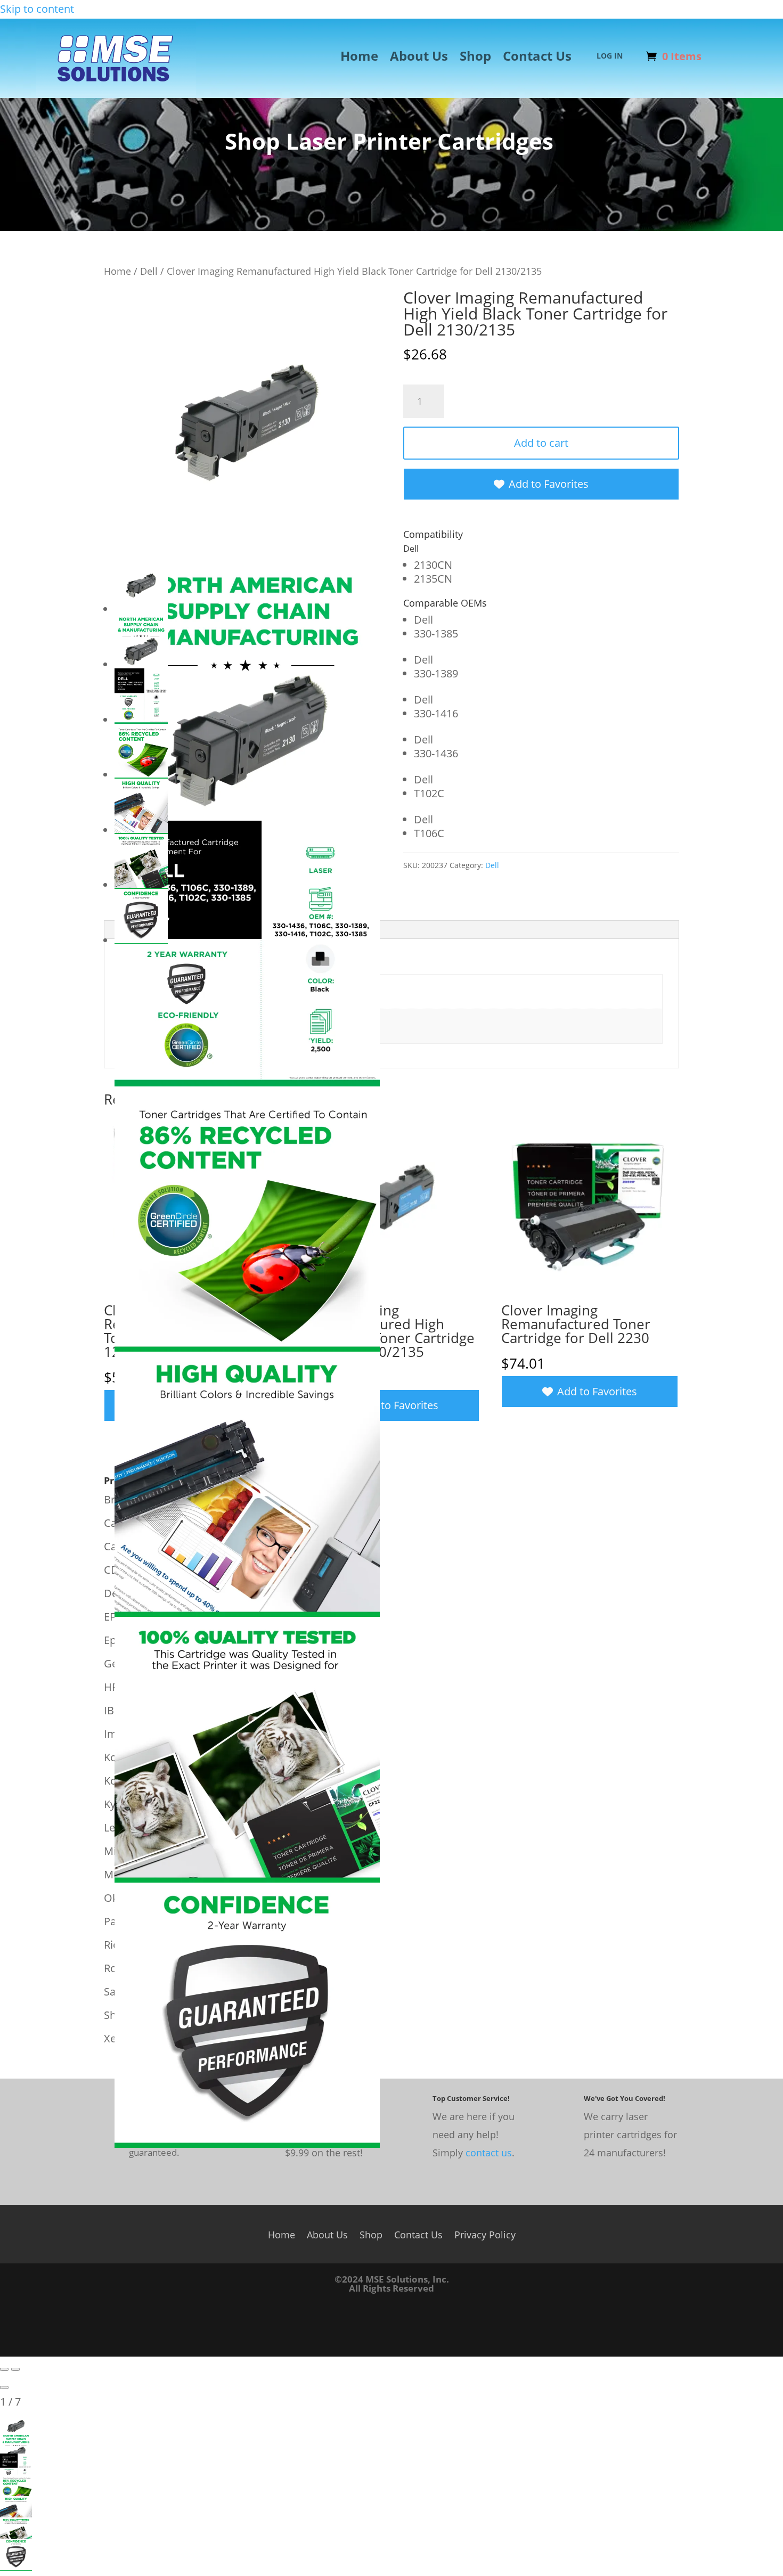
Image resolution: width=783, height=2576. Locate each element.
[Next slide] (15, 2369)
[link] (116, 92)
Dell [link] (149, 271)
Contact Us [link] (537, 58)
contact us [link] (489, 2153)
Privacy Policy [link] (485, 2233)
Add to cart (541, 443)
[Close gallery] (4, 2387)
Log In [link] (610, 56)
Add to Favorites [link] (549, 484)
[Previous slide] (4, 2369)
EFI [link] (111, 1617)
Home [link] (359, 58)
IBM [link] (114, 1710)
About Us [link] (419, 58)
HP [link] (111, 1687)
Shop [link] (475, 58)
